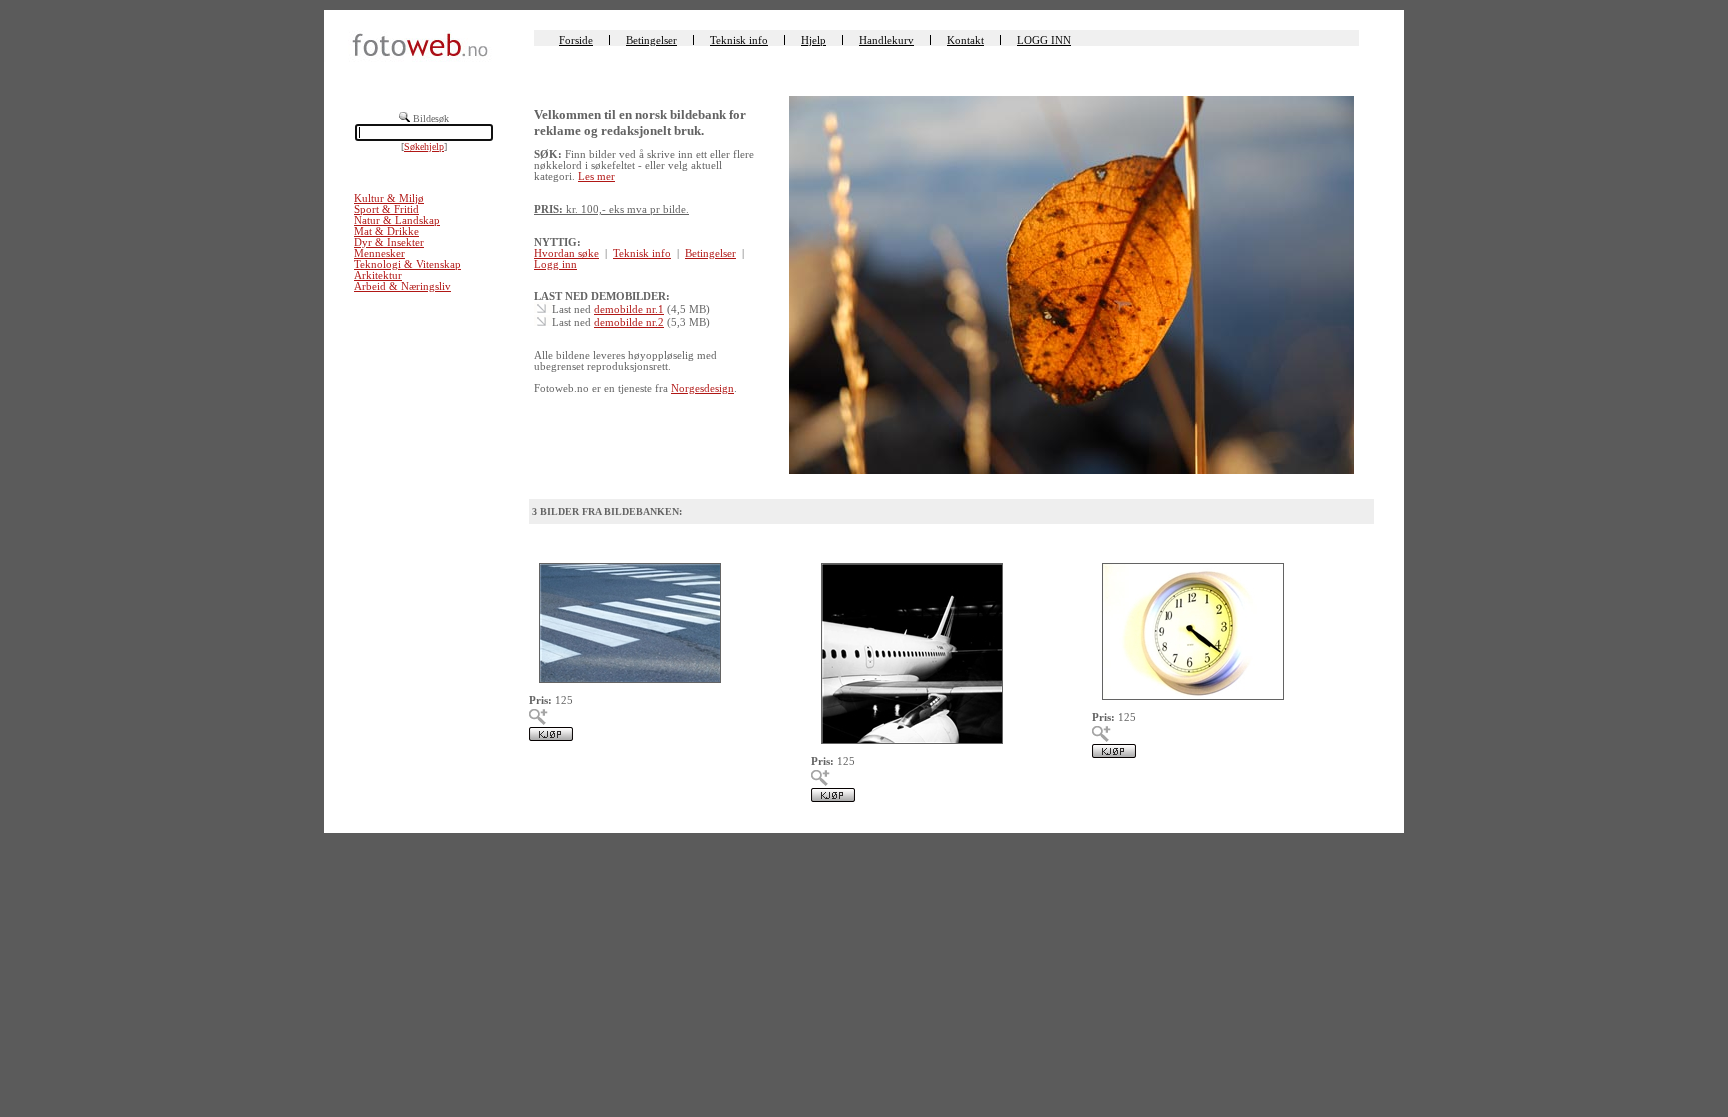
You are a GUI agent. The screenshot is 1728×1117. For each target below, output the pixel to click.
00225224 (835, 538)
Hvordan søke (566, 253)
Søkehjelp (424, 146)
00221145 (1115, 538)
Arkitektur (378, 275)
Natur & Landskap (397, 220)
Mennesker (379, 253)
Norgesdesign (702, 388)
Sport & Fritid (386, 209)
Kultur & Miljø (389, 198)
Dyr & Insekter (389, 242)
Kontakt (965, 40)
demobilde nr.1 (629, 309)
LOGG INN (1044, 40)
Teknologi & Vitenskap (407, 264)
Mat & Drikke (386, 231)
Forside (576, 40)
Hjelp (813, 40)
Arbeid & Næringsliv (402, 286)
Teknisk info (739, 40)
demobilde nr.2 (629, 322)
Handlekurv (886, 40)
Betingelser (651, 40)
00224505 (553, 538)
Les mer (596, 176)
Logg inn (555, 264)
